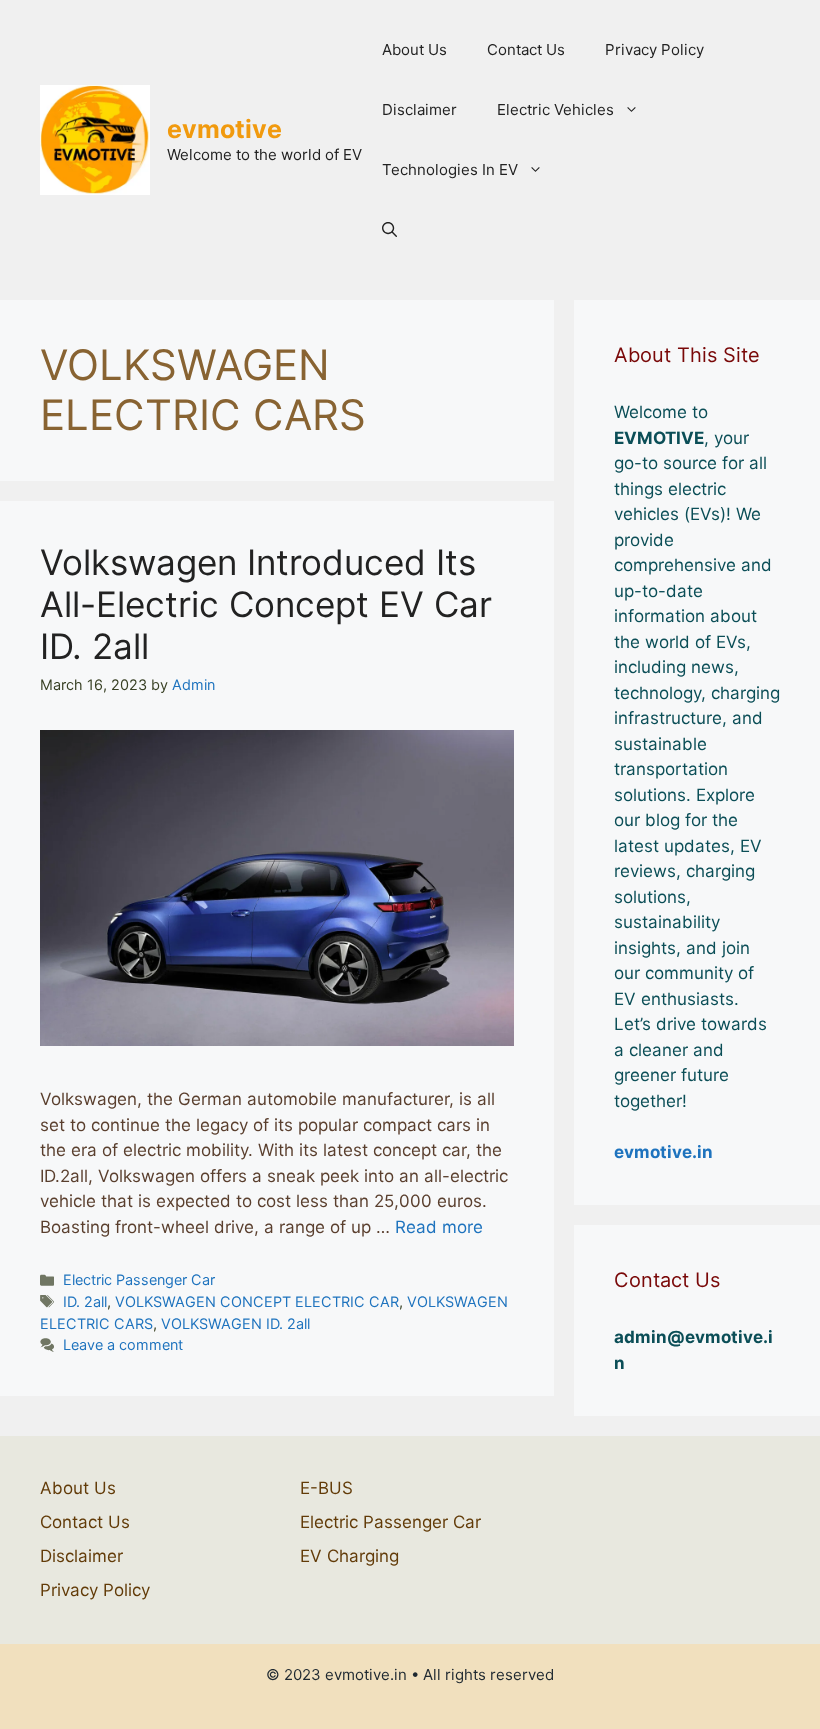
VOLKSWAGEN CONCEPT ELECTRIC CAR (257, 1301)
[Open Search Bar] (389, 230)
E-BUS (326, 1488)
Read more (439, 1227)
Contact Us (526, 49)
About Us (414, 49)
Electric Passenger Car (139, 1279)
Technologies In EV (450, 169)
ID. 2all (85, 1301)
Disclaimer (419, 109)
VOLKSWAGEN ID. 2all (235, 1323)
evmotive (224, 129)
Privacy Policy (654, 49)
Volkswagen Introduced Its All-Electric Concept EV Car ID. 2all (266, 604)
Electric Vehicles (555, 109)
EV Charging (349, 1556)
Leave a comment (123, 1344)
